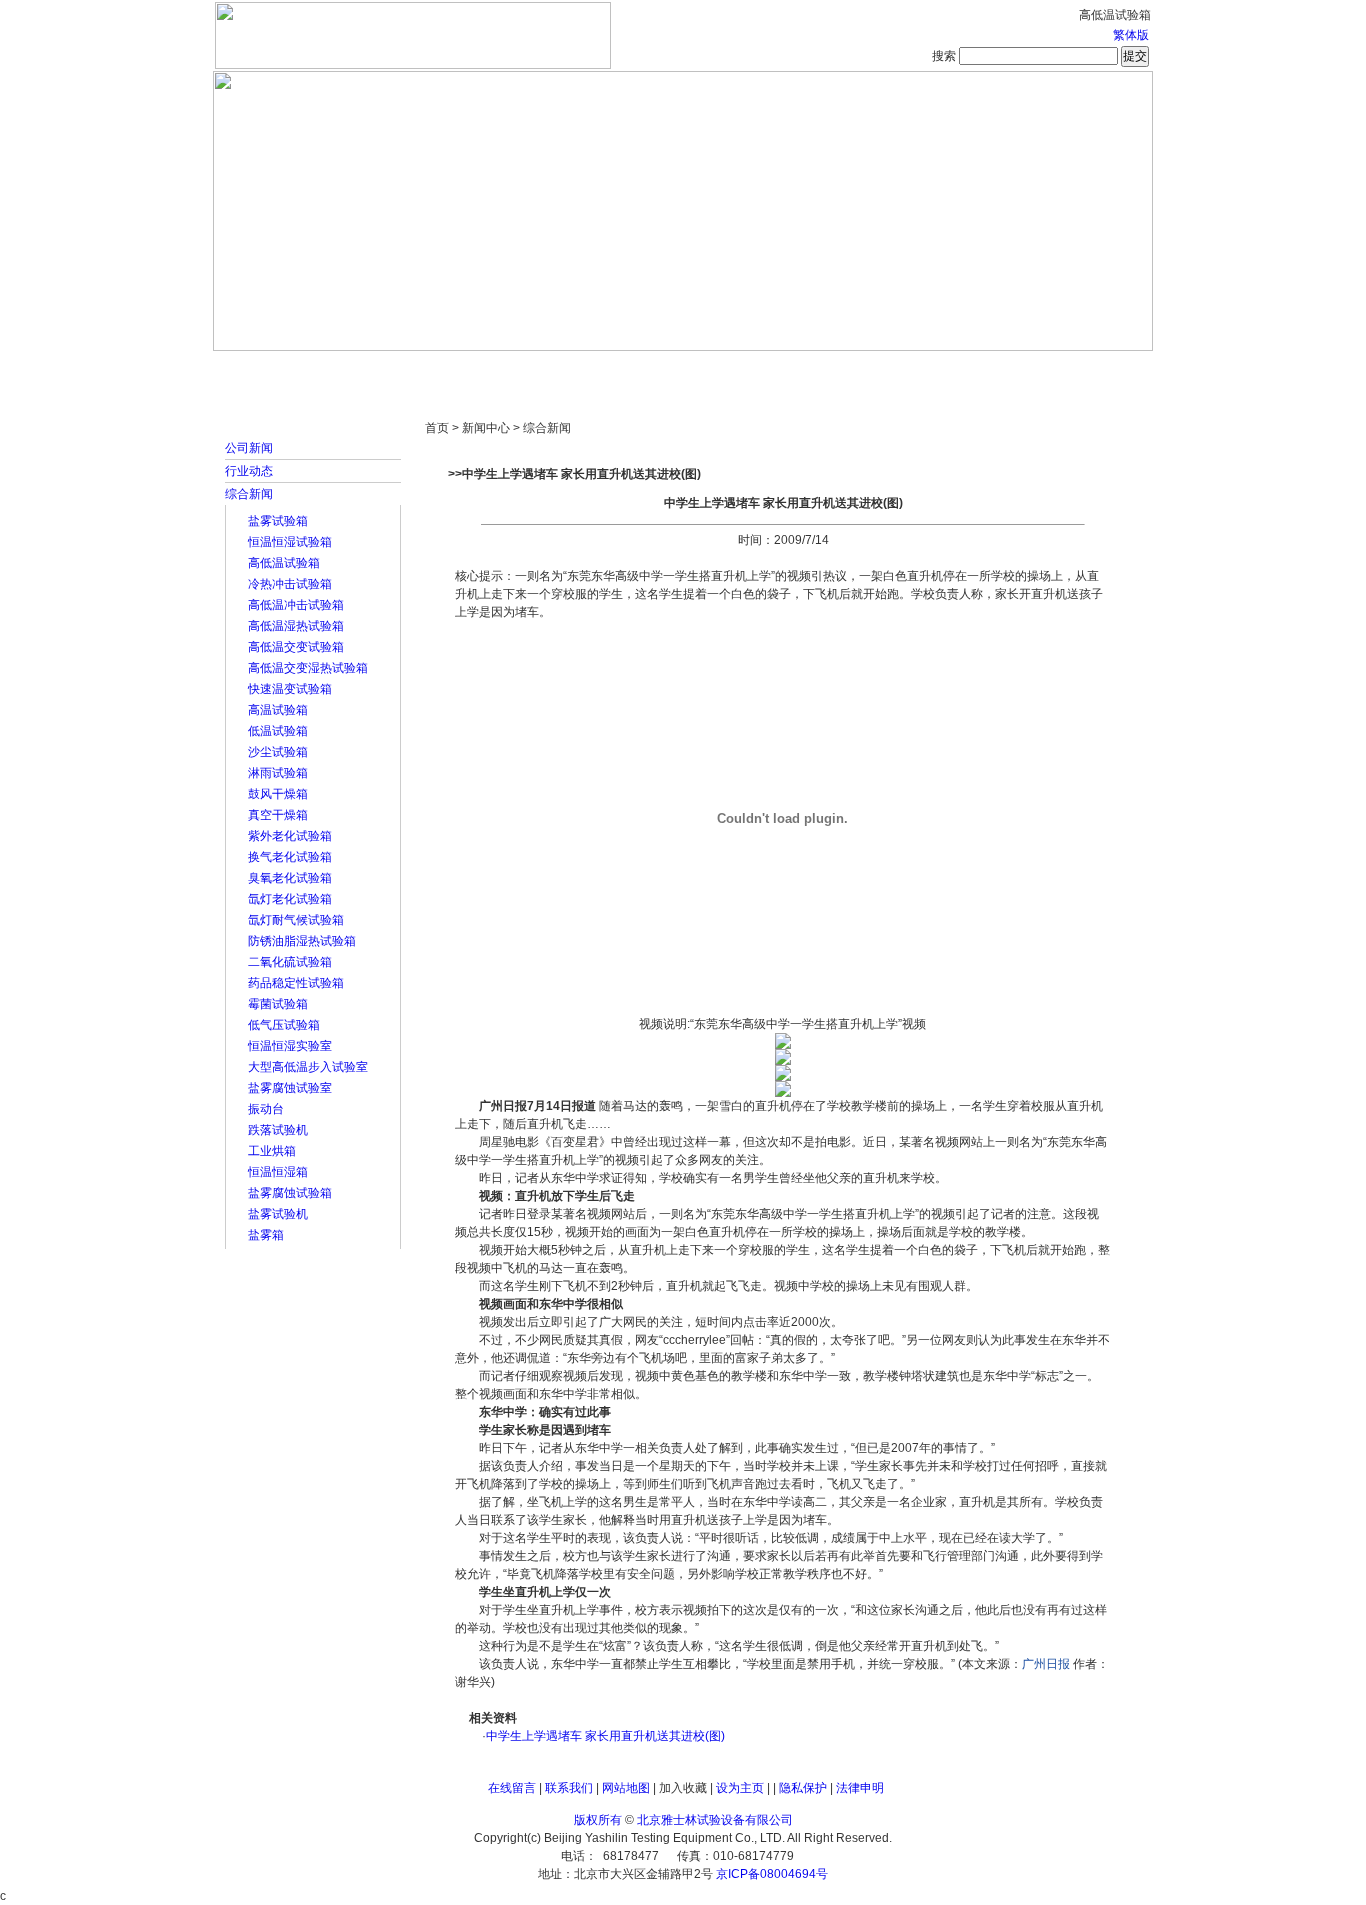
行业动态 (249, 471)
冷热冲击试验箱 (290, 584)
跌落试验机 (278, 1130)
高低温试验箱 (284, 563)
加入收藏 (683, 1788)
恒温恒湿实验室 (290, 1046)
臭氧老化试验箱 (290, 878)
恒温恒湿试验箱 (290, 542)
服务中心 (938, 370)
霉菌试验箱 (278, 1004)
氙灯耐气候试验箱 (296, 920)
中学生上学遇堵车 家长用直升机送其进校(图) (605, 1736)
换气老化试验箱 (290, 857)
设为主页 (740, 1788)
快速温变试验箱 (290, 689)
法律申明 (860, 1788)
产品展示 (608, 370)
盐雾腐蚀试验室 (290, 1088)
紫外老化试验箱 (290, 836)
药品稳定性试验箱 (296, 983)
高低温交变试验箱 (296, 647)
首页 (278, 370)
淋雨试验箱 (278, 773)
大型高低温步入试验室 (308, 1067)
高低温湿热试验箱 (296, 626)
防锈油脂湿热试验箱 (302, 941)
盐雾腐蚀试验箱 (290, 1193)
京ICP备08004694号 (772, 1874)
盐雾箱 (266, 1235)
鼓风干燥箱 (278, 794)
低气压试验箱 (284, 1025)
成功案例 (718, 370)
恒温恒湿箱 (278, 1172)
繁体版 (1131, 35)
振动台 (266, 1109)
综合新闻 (249, 494)
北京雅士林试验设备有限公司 (715, 1820)
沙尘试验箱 (278, 752)
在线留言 (512, 1788)
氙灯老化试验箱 (290, 899)
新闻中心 (498, 370)
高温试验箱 (278, 710)
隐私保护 (803, 1788)
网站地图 (626, 1788)
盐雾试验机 (278, 1214)
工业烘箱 (272, 1151)
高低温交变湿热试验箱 (308, 668)
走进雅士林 (388, 370)
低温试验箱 (278, 731)
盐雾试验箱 (278, 521)
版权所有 (598, 1820)
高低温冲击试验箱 (296, 605)
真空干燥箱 (278, 815)
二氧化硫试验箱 (290, 962)
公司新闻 (249, 448)
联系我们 (569, 1788)
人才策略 (828, 370)
